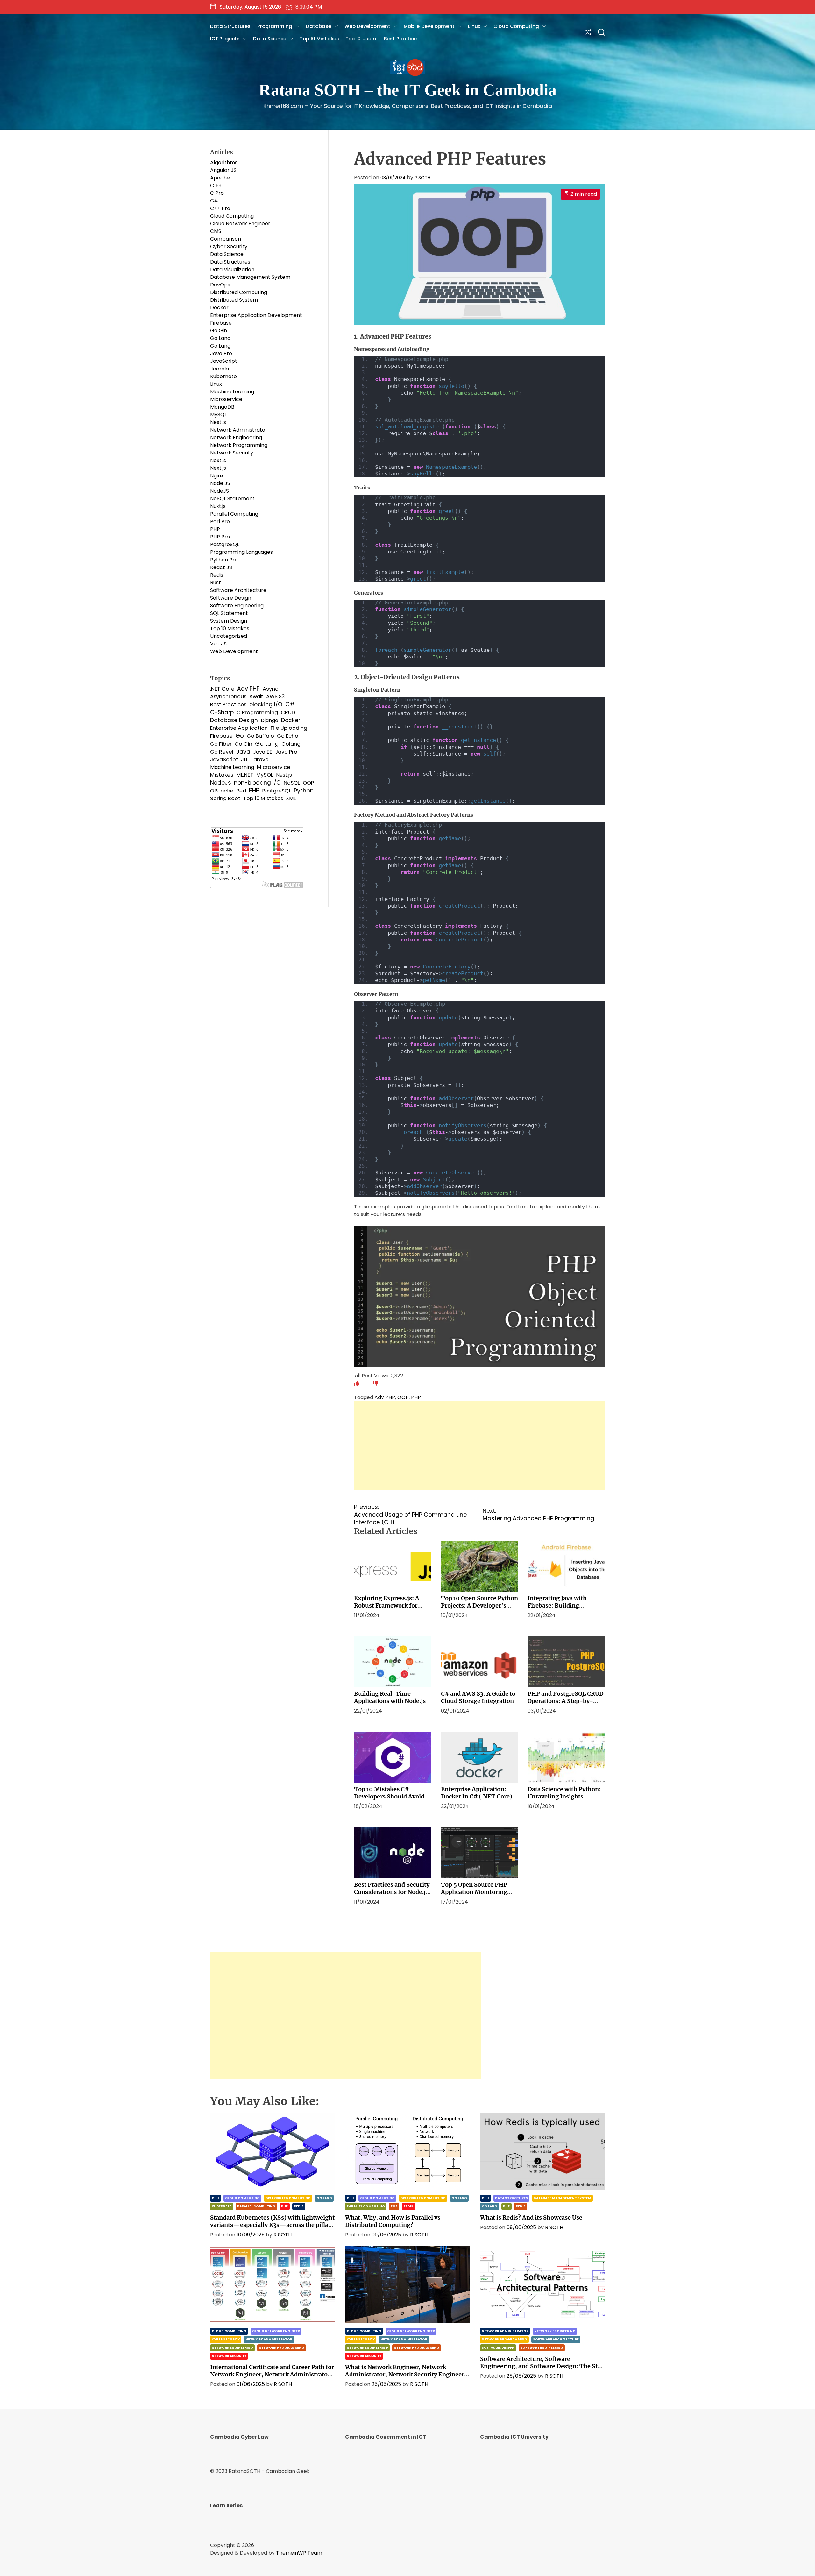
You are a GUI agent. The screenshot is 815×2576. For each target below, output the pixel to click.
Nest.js (218, 422)
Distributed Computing (239, 292)
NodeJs (221, 783)
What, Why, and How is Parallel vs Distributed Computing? (393, 2221)
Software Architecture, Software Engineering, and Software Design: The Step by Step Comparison (542, 2366)
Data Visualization (232, 269)
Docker (219, 308)
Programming (275, 26)
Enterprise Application (239, 728)
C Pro (217, 193)
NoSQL (292, 783)
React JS (221, 567)
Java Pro (221, 353)
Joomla (220, 369)
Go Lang (220, 338)
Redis (217, 575)
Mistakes (222, 775)
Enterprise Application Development (256, 315)
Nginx (217, 476)
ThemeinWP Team (299, 2553)
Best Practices (228, 704)
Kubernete (223, 376)
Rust (216, 583)
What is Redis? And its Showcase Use (531, 2217)
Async (270, 689)
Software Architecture (238, 590)
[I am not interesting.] (376, 1383)
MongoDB (222, 407)
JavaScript (224, 361)
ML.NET (245, 775)
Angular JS (223, 170)
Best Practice (400, 39)
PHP (416, 1397)
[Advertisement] (479, 1446)
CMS (216, 231)
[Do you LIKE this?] (357, 1383)
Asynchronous (228, 697)
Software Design (231, 598)
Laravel (260, 760)
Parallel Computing (234, 514)
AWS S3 (275, 697)
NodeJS (220, 491)
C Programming (257, 712)
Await (256, 697)
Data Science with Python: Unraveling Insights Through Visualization (564, 1796)
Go (240, 736)
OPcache (222, 791)
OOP (403, 1397)
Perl (241, 791)
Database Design (234, 720)
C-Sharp (222, 712)
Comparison (226, 239)
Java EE (263, 752)
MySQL (218, 415)
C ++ (216, 185)
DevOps (220, 285)
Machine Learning (232, 392)
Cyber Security (229, 246)
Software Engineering (237, 605)
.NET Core (222, 689)
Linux (474, 26)
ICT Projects (225, 39)
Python (304, 791)
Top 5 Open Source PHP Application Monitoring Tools (474, 1892)
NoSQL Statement (232, 499)
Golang (291, 744)
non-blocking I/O (257, 783)
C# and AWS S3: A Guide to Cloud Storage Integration (478, 1697)
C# (214, 201)
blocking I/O (266, 704)
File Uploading (289, 728)
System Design (229, 621)
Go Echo (288, 736)
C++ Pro (220, 208)
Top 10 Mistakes (319, 39)
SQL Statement (229, 613)
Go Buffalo (260, 736)
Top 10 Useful (361, 39)
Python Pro (224, 560)
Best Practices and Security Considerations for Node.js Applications (392, 1892)
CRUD (288, 712)
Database (319, 26)
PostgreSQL (225, 544)
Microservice (226, 399)
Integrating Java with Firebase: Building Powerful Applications (559, 1605)
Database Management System (250, 277)
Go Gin (219, 331)
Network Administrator (239, 430)
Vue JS (218, 644)
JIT (245, 760)
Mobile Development (429, 26)
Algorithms (224, 162)
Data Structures (230, 26)
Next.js (218, 460)
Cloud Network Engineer (240, 224)
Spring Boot (225, 798)
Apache (220, 178)
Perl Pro (220, 521)
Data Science (270, 39)
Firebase (221, 323)
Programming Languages (241, 552)
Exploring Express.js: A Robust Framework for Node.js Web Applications (390, 1605)
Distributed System (234, 300)
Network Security (232, 453)
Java (243, 752)
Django (269, 720)
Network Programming (239, 445)
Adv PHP (385, 1397)
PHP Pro (220, 537)
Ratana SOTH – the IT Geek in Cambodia (408, 90)
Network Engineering (236, 437)
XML (291, 798)
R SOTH (422, 178)
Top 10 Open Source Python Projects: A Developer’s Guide (479, 1605)
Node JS (220, 483)
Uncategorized (229, 636)
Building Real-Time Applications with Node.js (390, 1697)
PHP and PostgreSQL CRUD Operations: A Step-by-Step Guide (566, 1701)
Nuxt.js (218, 506)
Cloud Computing (516, 26)
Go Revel (222, 752)
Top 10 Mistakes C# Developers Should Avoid (389, 1793)
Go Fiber (221, 744)
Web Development (367, 26)
